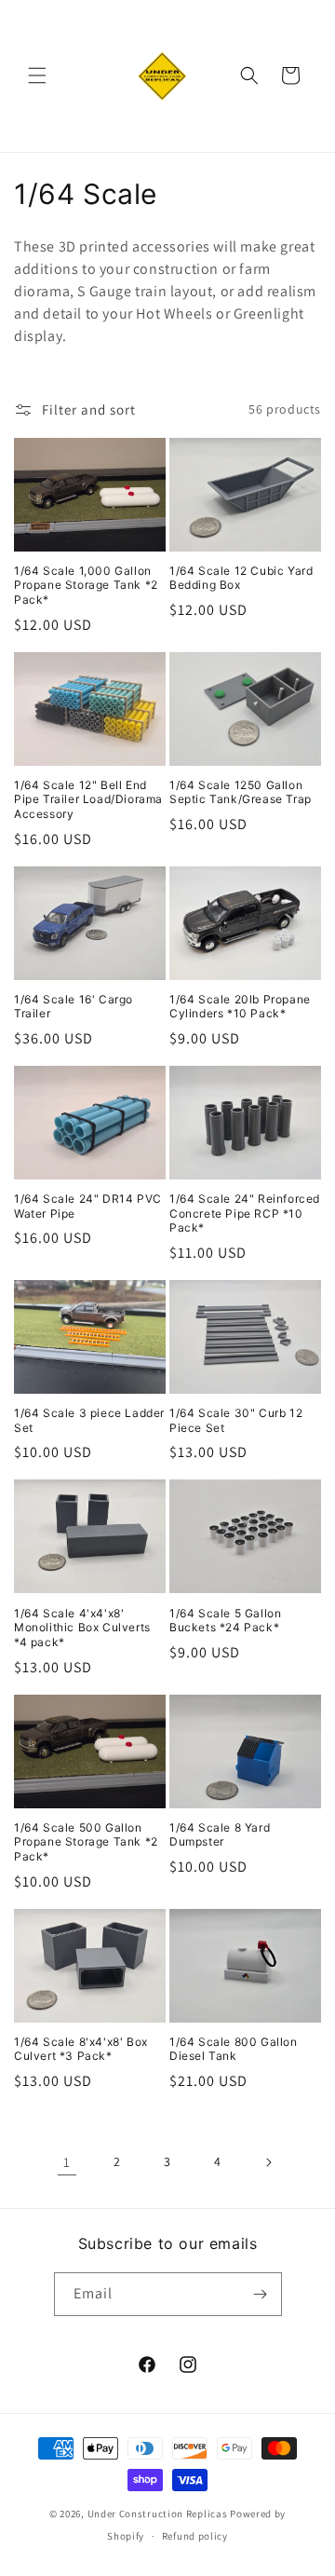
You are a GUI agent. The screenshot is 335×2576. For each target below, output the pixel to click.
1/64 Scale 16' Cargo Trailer (74, 1007)
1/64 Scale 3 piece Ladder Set (89, 1420)
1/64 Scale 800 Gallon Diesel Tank (234, 2049)
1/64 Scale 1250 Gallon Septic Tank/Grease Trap (241, 792)
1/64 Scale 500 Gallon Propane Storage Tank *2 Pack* (86, 1842)
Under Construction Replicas (158, 2514)
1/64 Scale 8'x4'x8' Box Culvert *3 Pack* (81, 2049)
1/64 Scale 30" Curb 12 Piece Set (236, 1420)
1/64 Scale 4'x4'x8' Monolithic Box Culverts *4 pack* (82, 1628)
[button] (37, 75)
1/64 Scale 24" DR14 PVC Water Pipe (88, 1206)
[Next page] (268, 2162)
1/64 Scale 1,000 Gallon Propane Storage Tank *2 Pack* (86, 585)
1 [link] (67, 2162)
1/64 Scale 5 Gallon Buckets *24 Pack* (225, 1621)
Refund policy (195, 2536)
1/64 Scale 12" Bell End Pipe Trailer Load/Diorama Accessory (88, 799)
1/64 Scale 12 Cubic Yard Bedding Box (241, 578)
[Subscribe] (261, 2294)
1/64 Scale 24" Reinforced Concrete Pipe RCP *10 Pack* (245, 1213)
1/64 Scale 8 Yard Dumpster (220, 1835)
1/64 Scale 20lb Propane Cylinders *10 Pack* (240, 1007)
